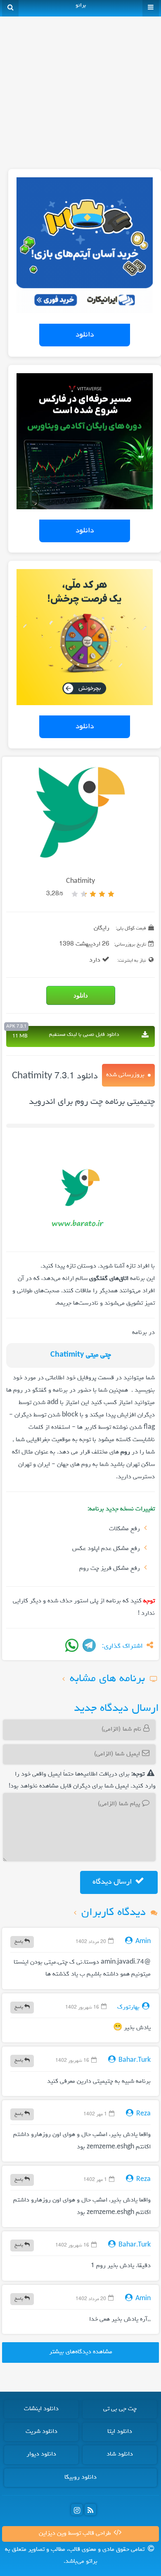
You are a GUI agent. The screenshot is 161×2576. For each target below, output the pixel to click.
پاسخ (19, 1942)
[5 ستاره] (75, 894)
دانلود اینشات (41, 2409)
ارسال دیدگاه (113, 1882)
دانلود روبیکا (80, 2477)
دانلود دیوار (41, 2454)
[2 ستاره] (102, 894)
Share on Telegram (89, 1645)
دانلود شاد (120, 2454)
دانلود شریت (41, 2432)
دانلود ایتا (120, 2432)
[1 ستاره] (111, 894)
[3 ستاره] (93, 894)
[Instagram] (77, 2510)
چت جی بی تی (120, 2409)
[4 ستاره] (84, 894)
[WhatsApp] (72, 1645)
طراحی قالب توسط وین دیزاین (76, 2534)
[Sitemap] (90, 2510)
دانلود (85, 335)
